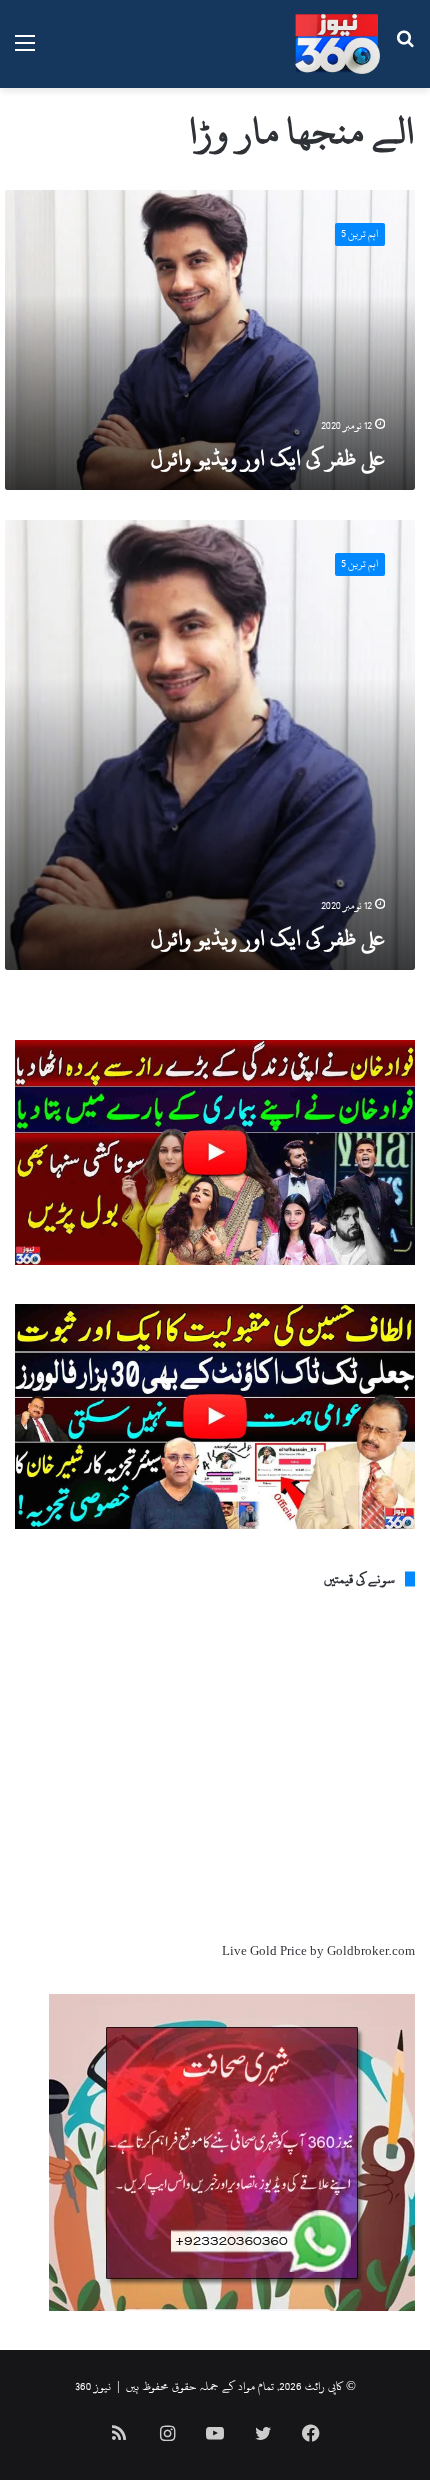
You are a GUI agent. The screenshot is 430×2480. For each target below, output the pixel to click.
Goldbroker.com (371, 1951)
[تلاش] (405, 51)
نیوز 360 (93, 2386)
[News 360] (337, 44)
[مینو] (25, 51)
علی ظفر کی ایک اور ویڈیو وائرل (268, 458)
